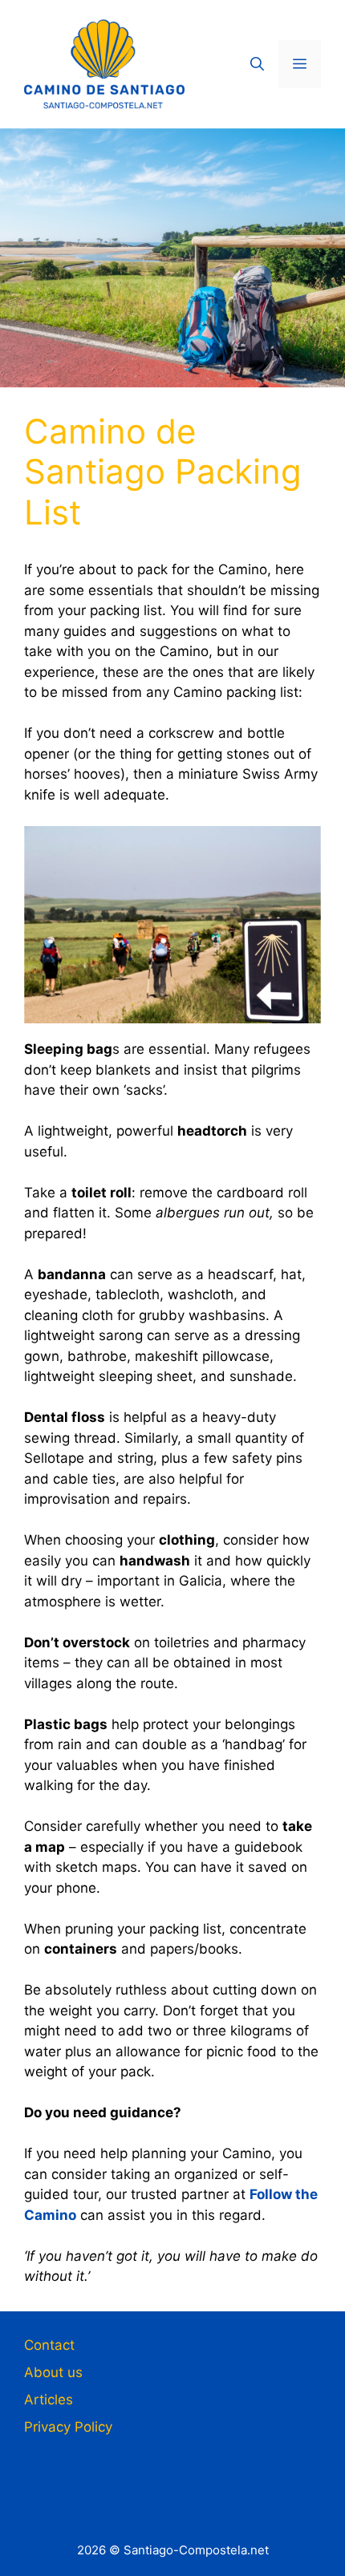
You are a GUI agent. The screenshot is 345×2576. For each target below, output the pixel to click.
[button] (257, 64)
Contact (49, 2345)
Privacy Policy (68, 2427)
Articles (49, 2400)
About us (53, 2372)
